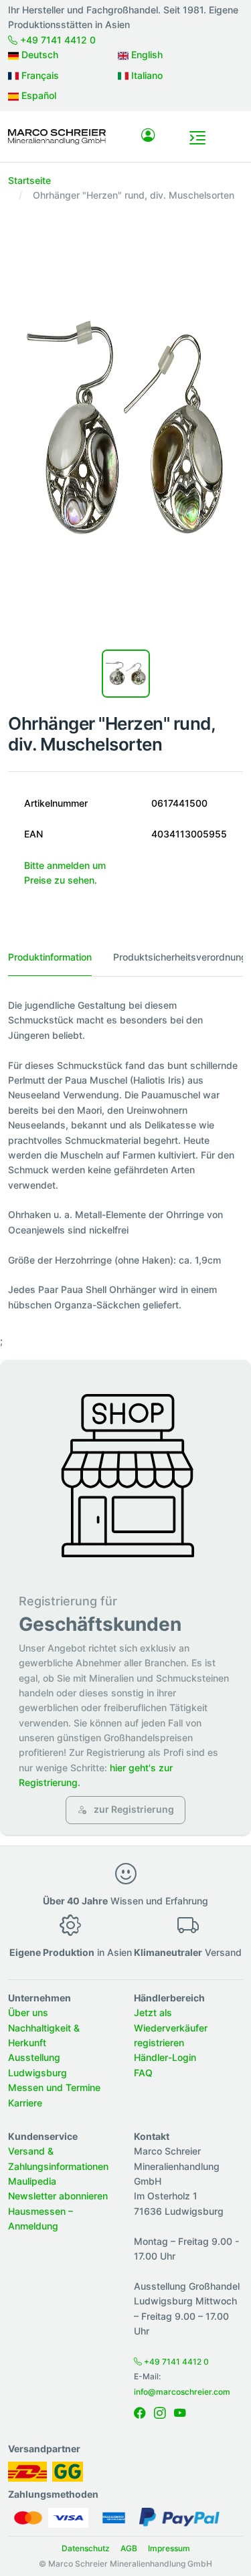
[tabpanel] (125, 1155)
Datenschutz (86, 2548)
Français (39, 75)
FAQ (143, 2073)
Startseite (29, 180)
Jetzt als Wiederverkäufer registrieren (171, 2027)
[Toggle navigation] (197, 138)
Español (37, 95)
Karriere (25, 2103)
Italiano (146, 75)
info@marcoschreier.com (182, 2392)
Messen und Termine (54, 2087)
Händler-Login (165, 2057)
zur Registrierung (133, 1809)
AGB (129, 2548)
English (146, 55)
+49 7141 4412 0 (57, 40)
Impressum (169, 2548)
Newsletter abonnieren (58, 2196)
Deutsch (38, 55)
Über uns (28, 2012)
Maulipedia (32, 2181)
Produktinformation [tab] (50, 957)
